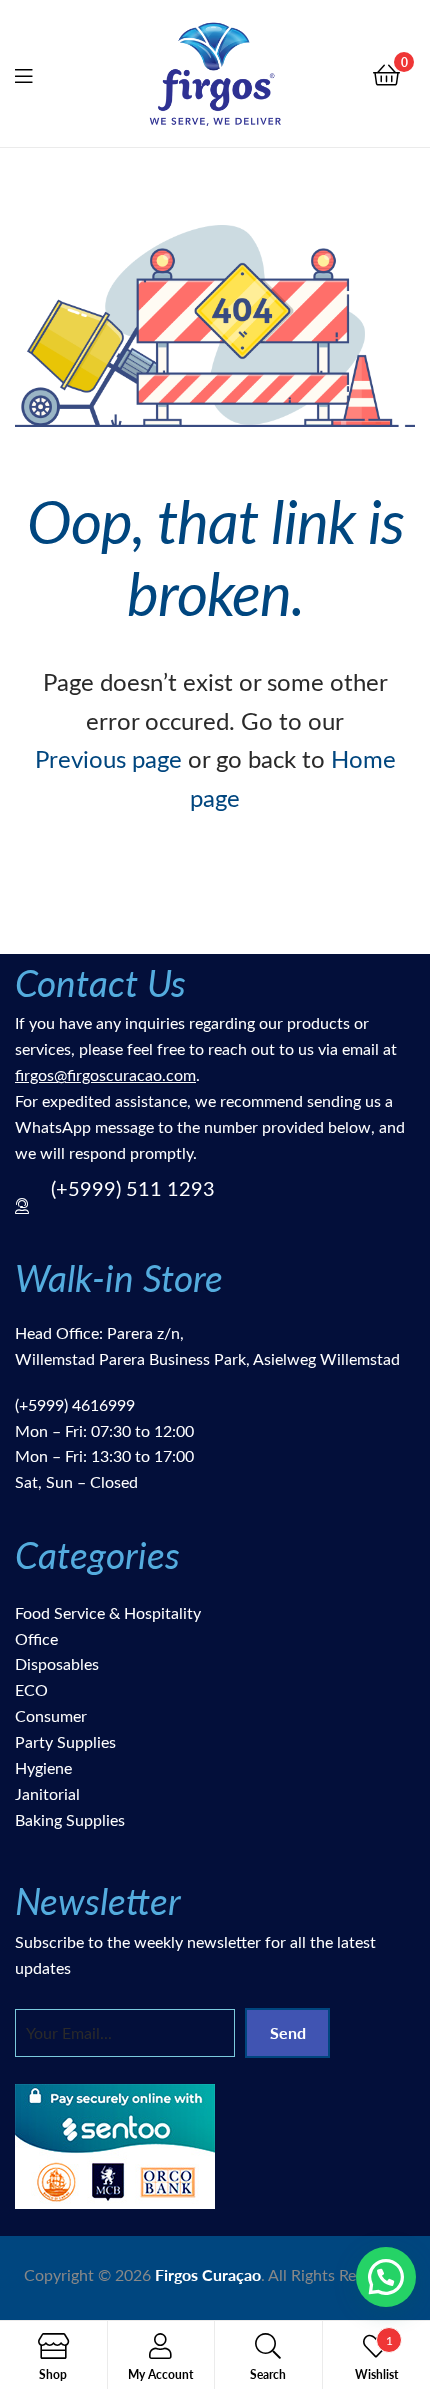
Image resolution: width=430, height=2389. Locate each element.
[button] (386, 2277)
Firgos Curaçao (208, 2274)
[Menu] (36, 73)
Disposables (57, 1663)
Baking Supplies (70, 1819)
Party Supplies (65, 1741)
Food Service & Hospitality (108, 1612)
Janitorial (47, 1793)
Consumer (51, 1715)
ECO (31, 1689)
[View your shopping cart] (386, 73)
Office (36, 1638)
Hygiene (43, 1767)
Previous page (108, 758)
